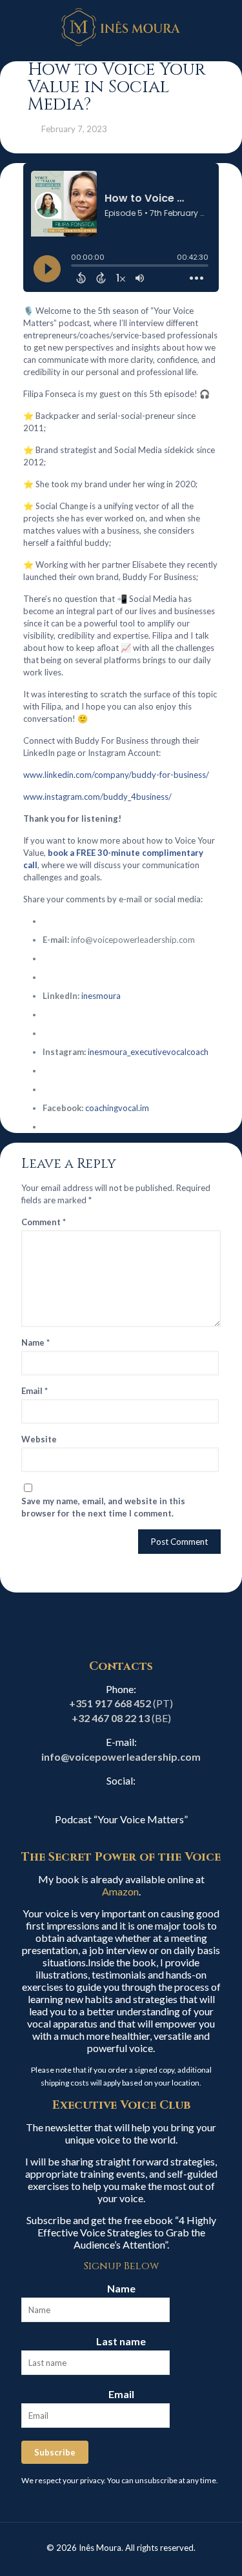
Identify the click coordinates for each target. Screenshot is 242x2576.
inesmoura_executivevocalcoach (148, 1052)
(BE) (121, 1718)
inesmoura (101, 996)
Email (35, 1391)
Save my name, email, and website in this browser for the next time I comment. (103, 1507)
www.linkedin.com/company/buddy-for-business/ (116, 775)
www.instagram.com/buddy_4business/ (97, 797)
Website (39, 1439)
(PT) (121, 1703)
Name (35, 1342)
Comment (44, 1222)
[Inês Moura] (121, 26)
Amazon (120, 1891)
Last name (121, 2341)
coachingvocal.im (117, 1108)
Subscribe (55, 2452)
